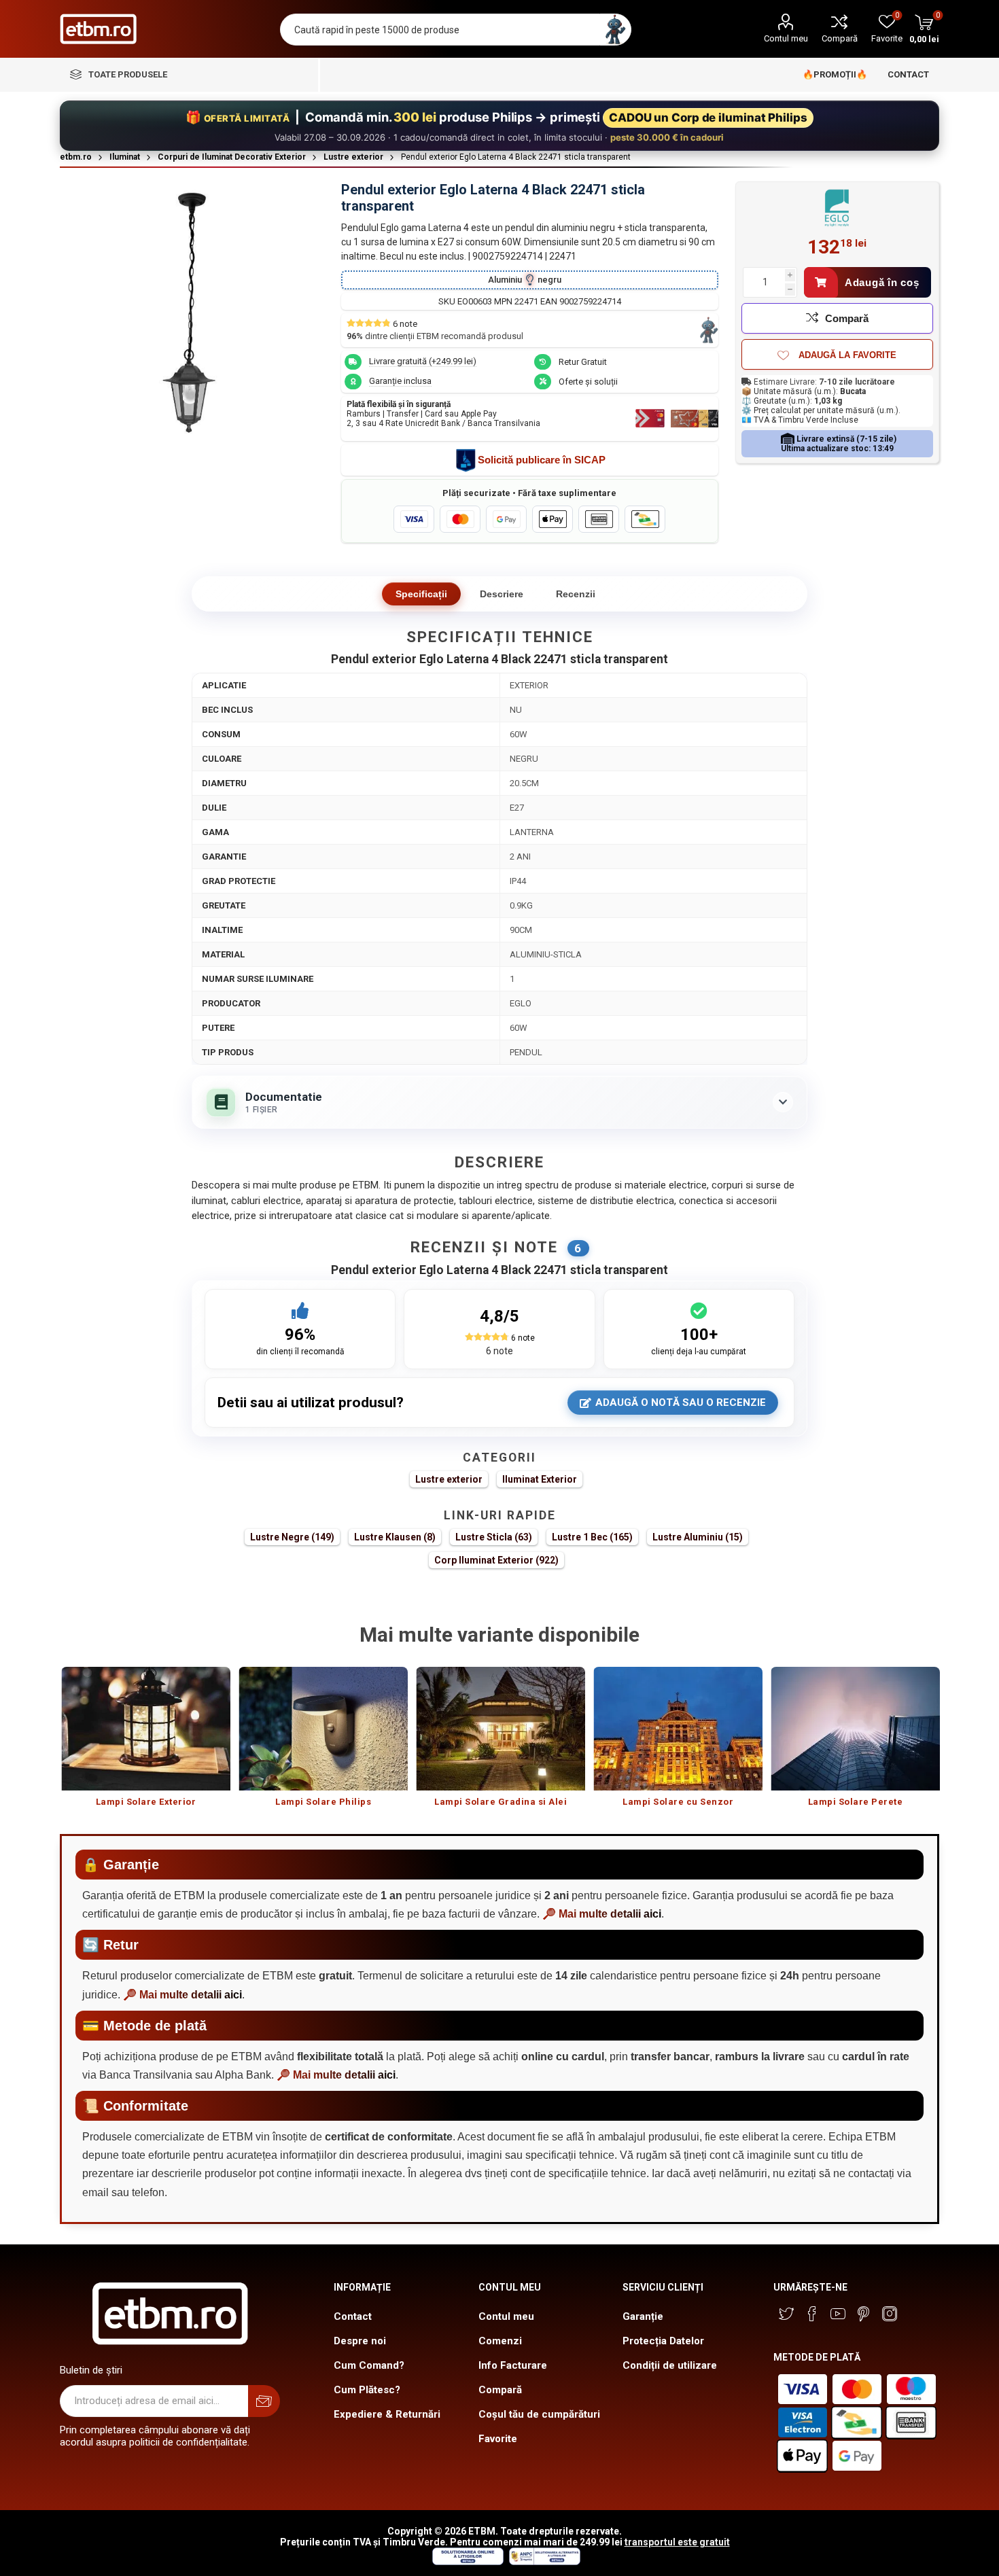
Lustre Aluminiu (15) (698, 1537)
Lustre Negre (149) (292, 1537)
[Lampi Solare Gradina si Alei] (501, 1729)
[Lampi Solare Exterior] (146, 1729)
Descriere (502, 594)
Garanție (643, 2316)
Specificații (421, 594)
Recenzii (576, 594)
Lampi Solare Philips (323, 1802)
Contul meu (786, 38)
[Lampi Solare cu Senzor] (678, 1729)
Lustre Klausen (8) (395, 1537)
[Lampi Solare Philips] (323, 1729)
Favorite (498, 2439)
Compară (840, 38)
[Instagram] (890, 2314)
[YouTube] (838, 2314)
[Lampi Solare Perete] (855, 1729)
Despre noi (360, 2341)
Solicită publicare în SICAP (542, 460)
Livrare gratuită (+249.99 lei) (423, 361)
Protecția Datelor (663, 2341)
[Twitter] (786, 2314)
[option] (146, 1744)
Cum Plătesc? (367, 2390)
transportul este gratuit (677, 2542)
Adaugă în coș (882, 282)
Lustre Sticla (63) (494, 1537)
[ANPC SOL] (467, 2562)
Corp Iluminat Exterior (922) (496, 1560)
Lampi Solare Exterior (146, 1802)
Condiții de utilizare (670, 2365)
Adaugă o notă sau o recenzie (681, 1402)
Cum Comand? (369, 2365)
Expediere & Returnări (387, 2414)
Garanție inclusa (400, 381)
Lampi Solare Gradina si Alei (501, 1802)
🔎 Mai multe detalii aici (602, 1914)
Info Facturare (513, 2365)
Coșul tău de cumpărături (539, 2414)
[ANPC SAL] (543, 2562)
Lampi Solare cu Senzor (678, 1802)
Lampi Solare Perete (856, 1802)
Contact (353, 2316)
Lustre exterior (449, 1479)
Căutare (615, 30)
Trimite (264, 2401)
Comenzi (500, 2341)
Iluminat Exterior (540, 1479)
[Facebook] (812, 2314)
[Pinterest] (864, 2314)
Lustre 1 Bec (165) (592, 1537)
